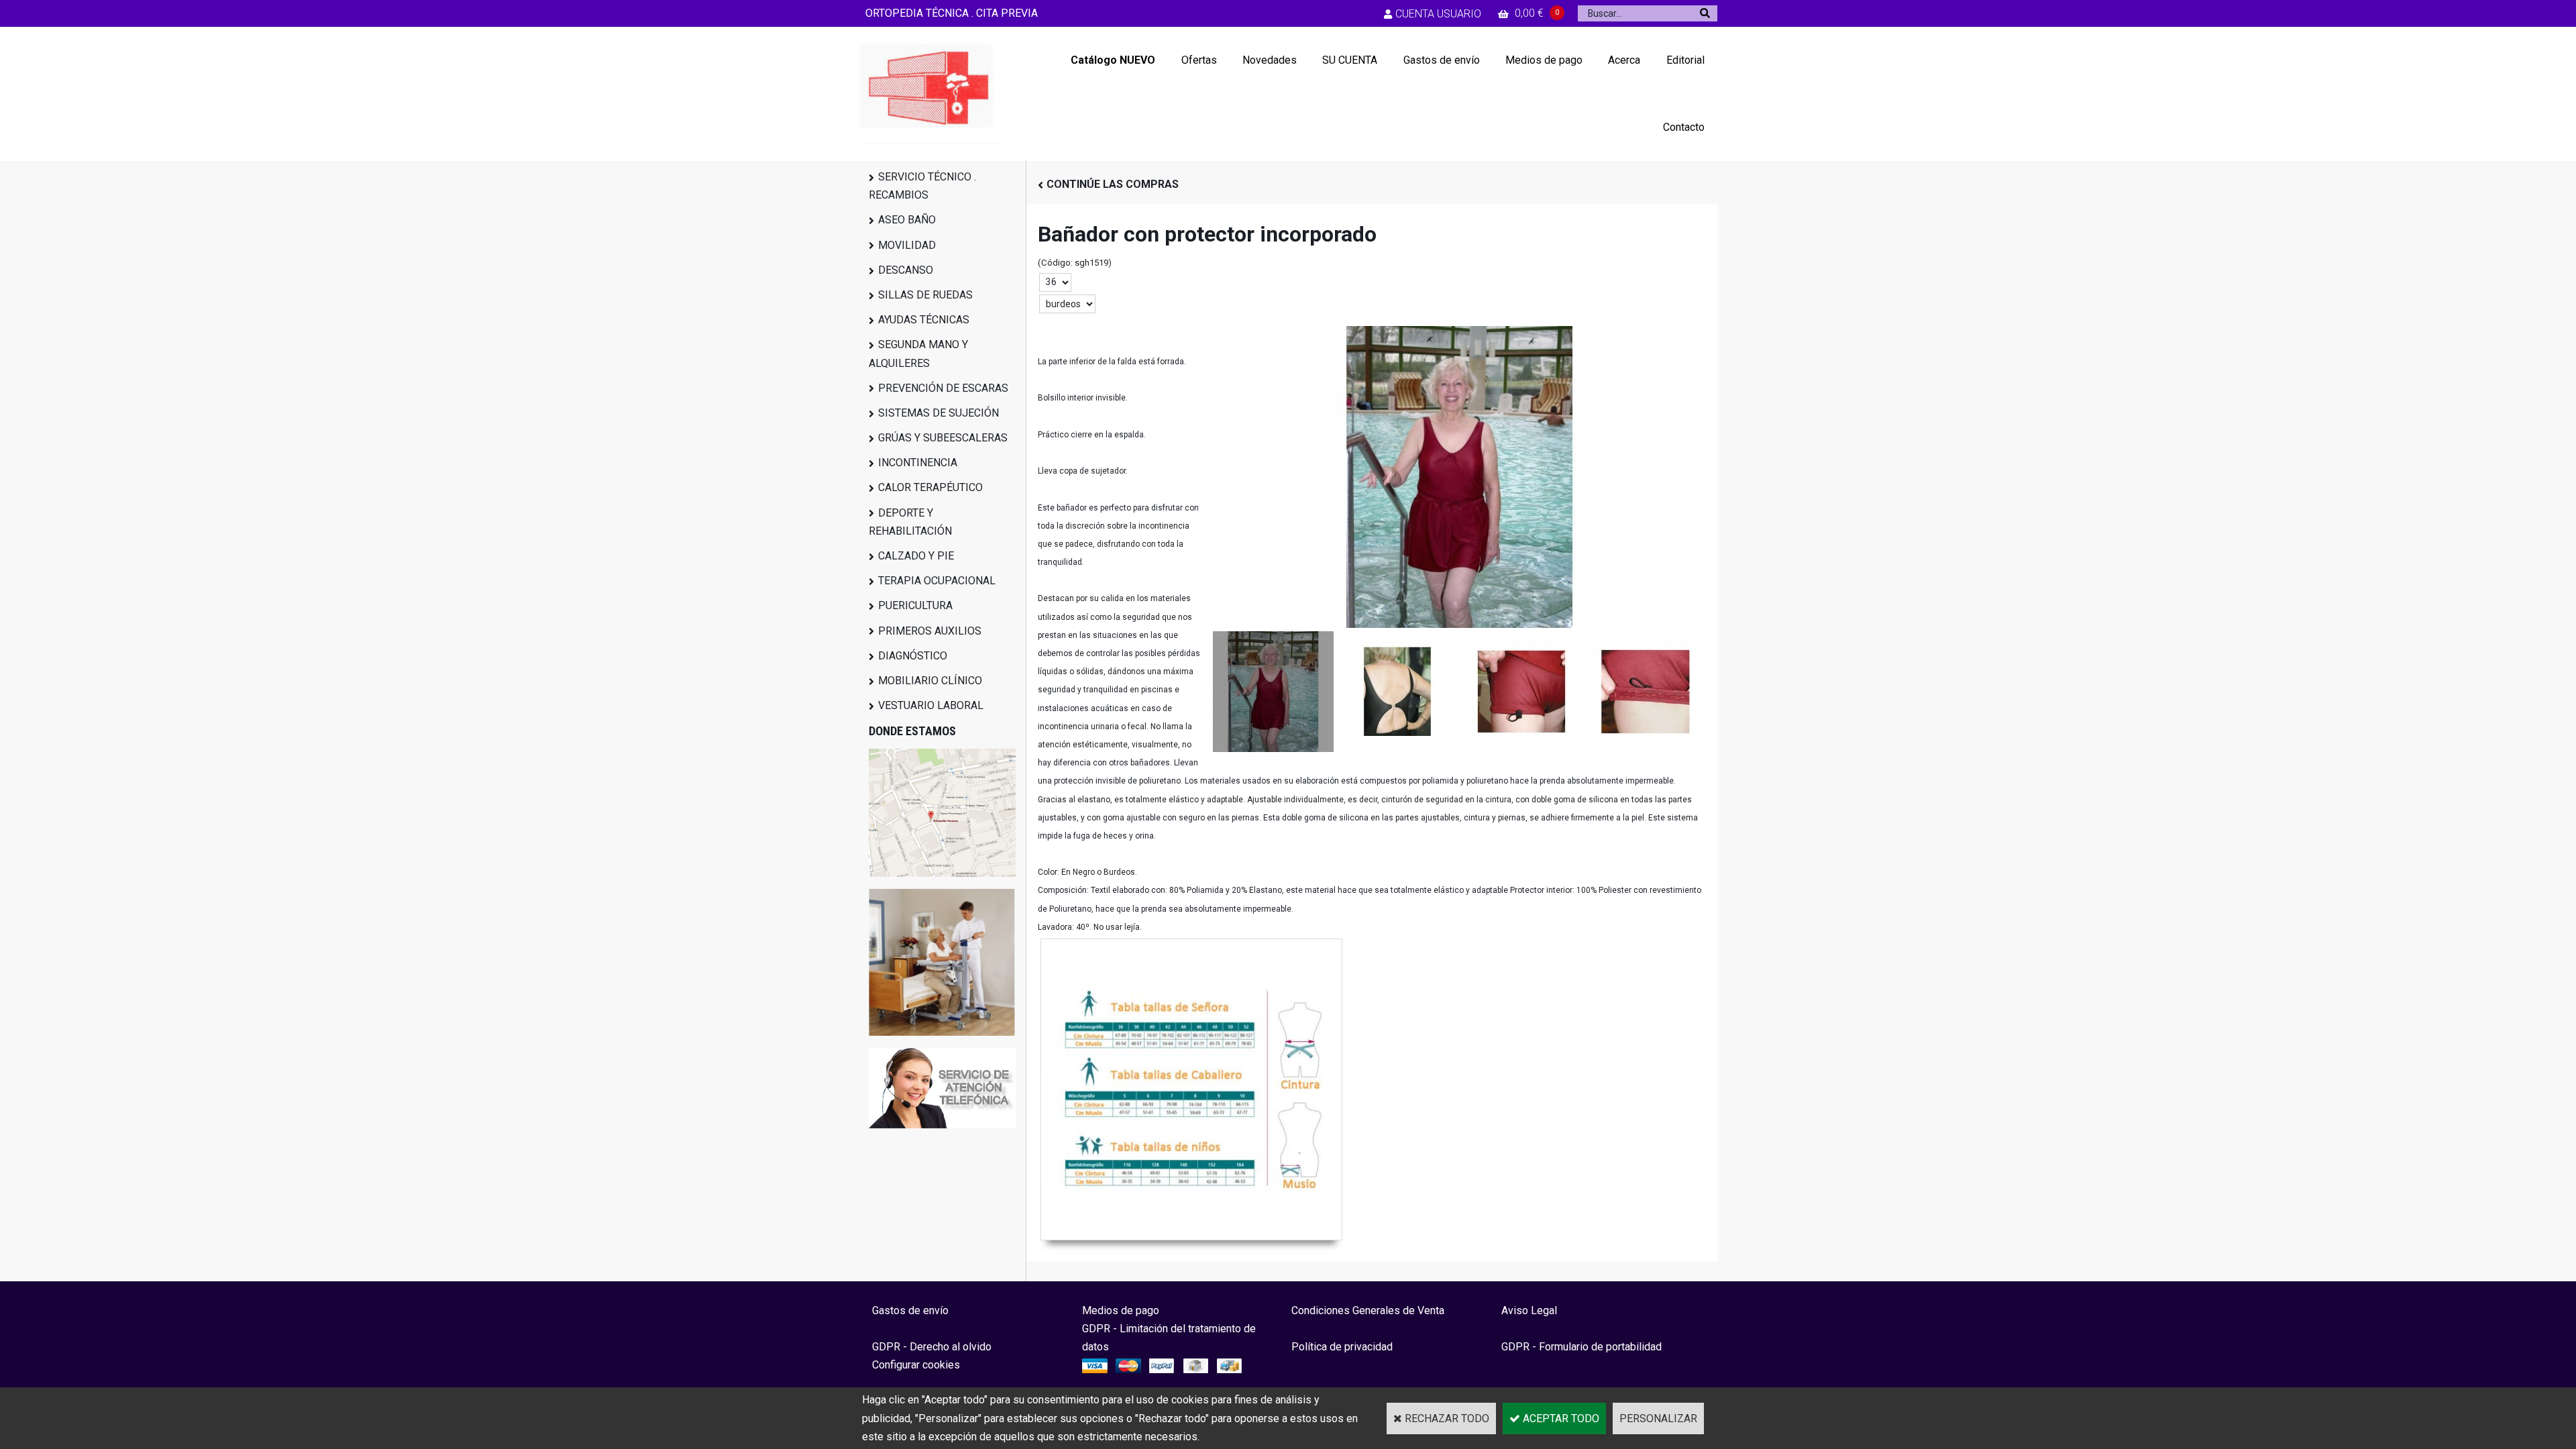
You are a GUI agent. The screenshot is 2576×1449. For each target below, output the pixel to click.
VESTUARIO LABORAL (931, 705)
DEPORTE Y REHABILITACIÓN (910, 522)
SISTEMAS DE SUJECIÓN (938, 413)
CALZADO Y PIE (916, 556)
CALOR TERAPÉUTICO (930, 487)
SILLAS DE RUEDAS (925, 295)
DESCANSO (906, 270)
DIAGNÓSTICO (913, 656)
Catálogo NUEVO (1113, 60)
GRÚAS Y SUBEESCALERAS (943, 438)
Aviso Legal (1529, 1310)
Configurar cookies (916, 1365)
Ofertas (1199, 60)
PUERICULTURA (915, 605)
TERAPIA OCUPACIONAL (937, 581)
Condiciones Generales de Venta (1368, 1310)
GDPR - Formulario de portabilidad (1581, 1347)
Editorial (1685, 60)
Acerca (1624, 60)
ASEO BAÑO (907, 220)
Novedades (1270, 60)
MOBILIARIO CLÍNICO (930, 681)
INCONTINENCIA (918, 463)
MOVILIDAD (907, 245)
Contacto (1684, 127)
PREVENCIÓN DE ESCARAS (943, 388)
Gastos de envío (1442, 60)
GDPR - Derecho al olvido (932, 1347)
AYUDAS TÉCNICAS (924, 320)
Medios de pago (1544, 60)
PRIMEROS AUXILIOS (930, 631)
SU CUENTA (1350, 60)
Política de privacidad (1342, 1347)
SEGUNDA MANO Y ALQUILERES (918, 354)
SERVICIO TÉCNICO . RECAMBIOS (922, 186)
